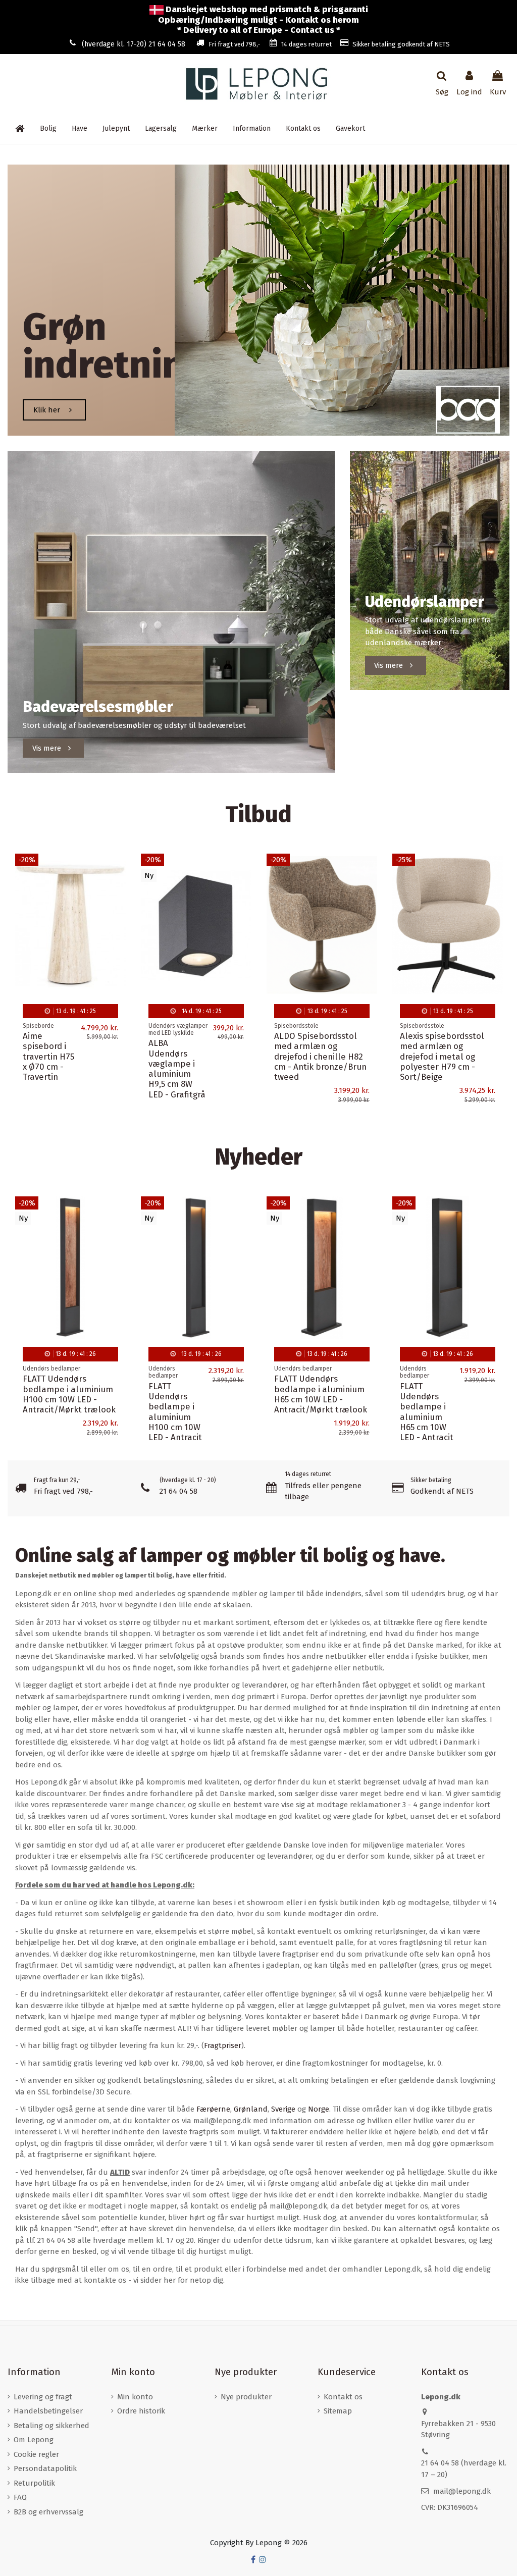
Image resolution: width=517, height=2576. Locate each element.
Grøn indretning (114, 346)
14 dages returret (306, 44)
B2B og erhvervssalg (48, 2512)
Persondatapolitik (45, 2468)
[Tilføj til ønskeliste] (118, 869)
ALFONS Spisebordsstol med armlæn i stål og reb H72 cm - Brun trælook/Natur (195, 1051)
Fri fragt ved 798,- (235, 44)
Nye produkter (246, 2397)
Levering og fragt (43, 2397)
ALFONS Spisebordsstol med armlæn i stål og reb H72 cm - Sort (446, 1046)
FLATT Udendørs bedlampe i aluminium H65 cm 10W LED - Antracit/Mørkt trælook (321, 1394)
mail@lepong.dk (462, 2491)
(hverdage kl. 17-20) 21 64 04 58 (134, 44)
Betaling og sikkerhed (51, 2426)
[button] (252, 129)
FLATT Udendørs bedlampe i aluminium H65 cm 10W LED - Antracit (427, 1412)
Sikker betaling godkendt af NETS (401, 44)
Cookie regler (36, 2454)
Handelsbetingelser (48, 2411)
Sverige (283, 2109)
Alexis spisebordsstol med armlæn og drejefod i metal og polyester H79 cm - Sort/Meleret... (65, 1056)
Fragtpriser (223, 2045)
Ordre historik (141, 2411)
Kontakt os (343, 2397)
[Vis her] (118, 905)
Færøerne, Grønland (232, 2109)
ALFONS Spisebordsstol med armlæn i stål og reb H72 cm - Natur (320, 1046)
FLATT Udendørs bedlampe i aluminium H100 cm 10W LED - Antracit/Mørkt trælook (69, 1394)
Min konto (135, 2397)
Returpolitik (34, 2483)
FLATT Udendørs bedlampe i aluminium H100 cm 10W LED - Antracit (175, 1412)
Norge (319, 2109)
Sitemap (338, 2411)
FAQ (20, 2497)
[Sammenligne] (118, 887)
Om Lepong (34, 2440)
